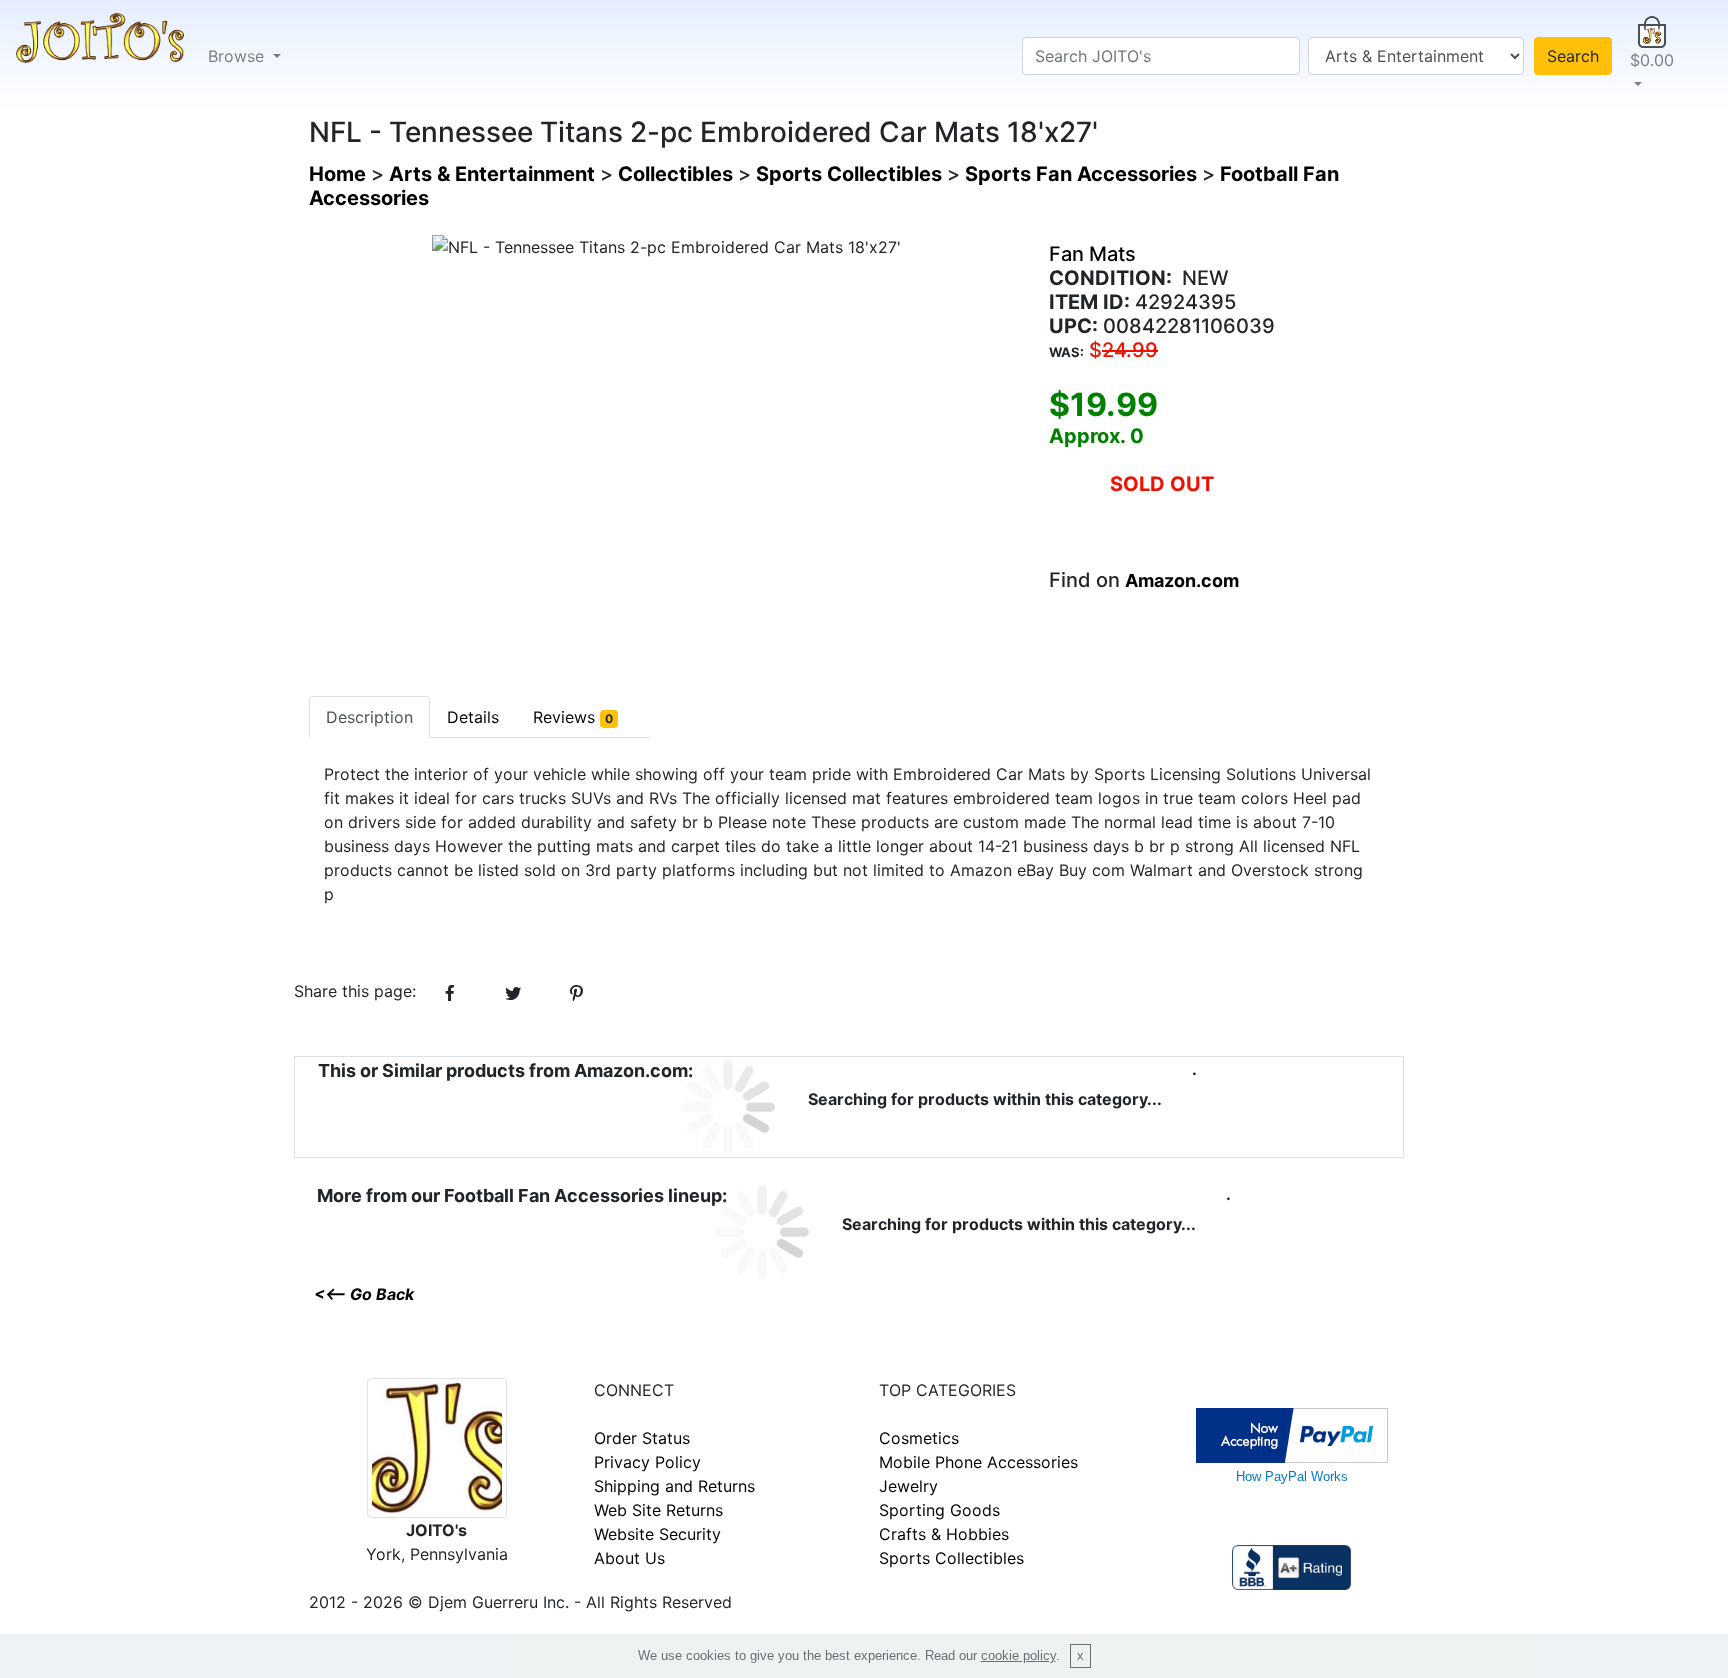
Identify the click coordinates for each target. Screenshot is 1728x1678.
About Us (629, 1558)
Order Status (642, 1438)
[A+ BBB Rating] (1291, 1566)
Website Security (657, 1534)
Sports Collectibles (951, 1558)
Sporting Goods (939, 1510)
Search (1573, 56)
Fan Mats (1092, 254)
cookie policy (1018, 1655)
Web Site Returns (658, 1510)
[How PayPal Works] (1292, 1434)
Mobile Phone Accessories (978, 1462)
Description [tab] (369, 717)
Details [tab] (473, 717)
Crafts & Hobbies (944, 1534)
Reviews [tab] (573, 717)
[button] (1652, 56)
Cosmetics (919, 1438)
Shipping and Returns (674, 1486)
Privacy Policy (647, 1462)
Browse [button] (238, 56)
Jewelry (908, 1486)
